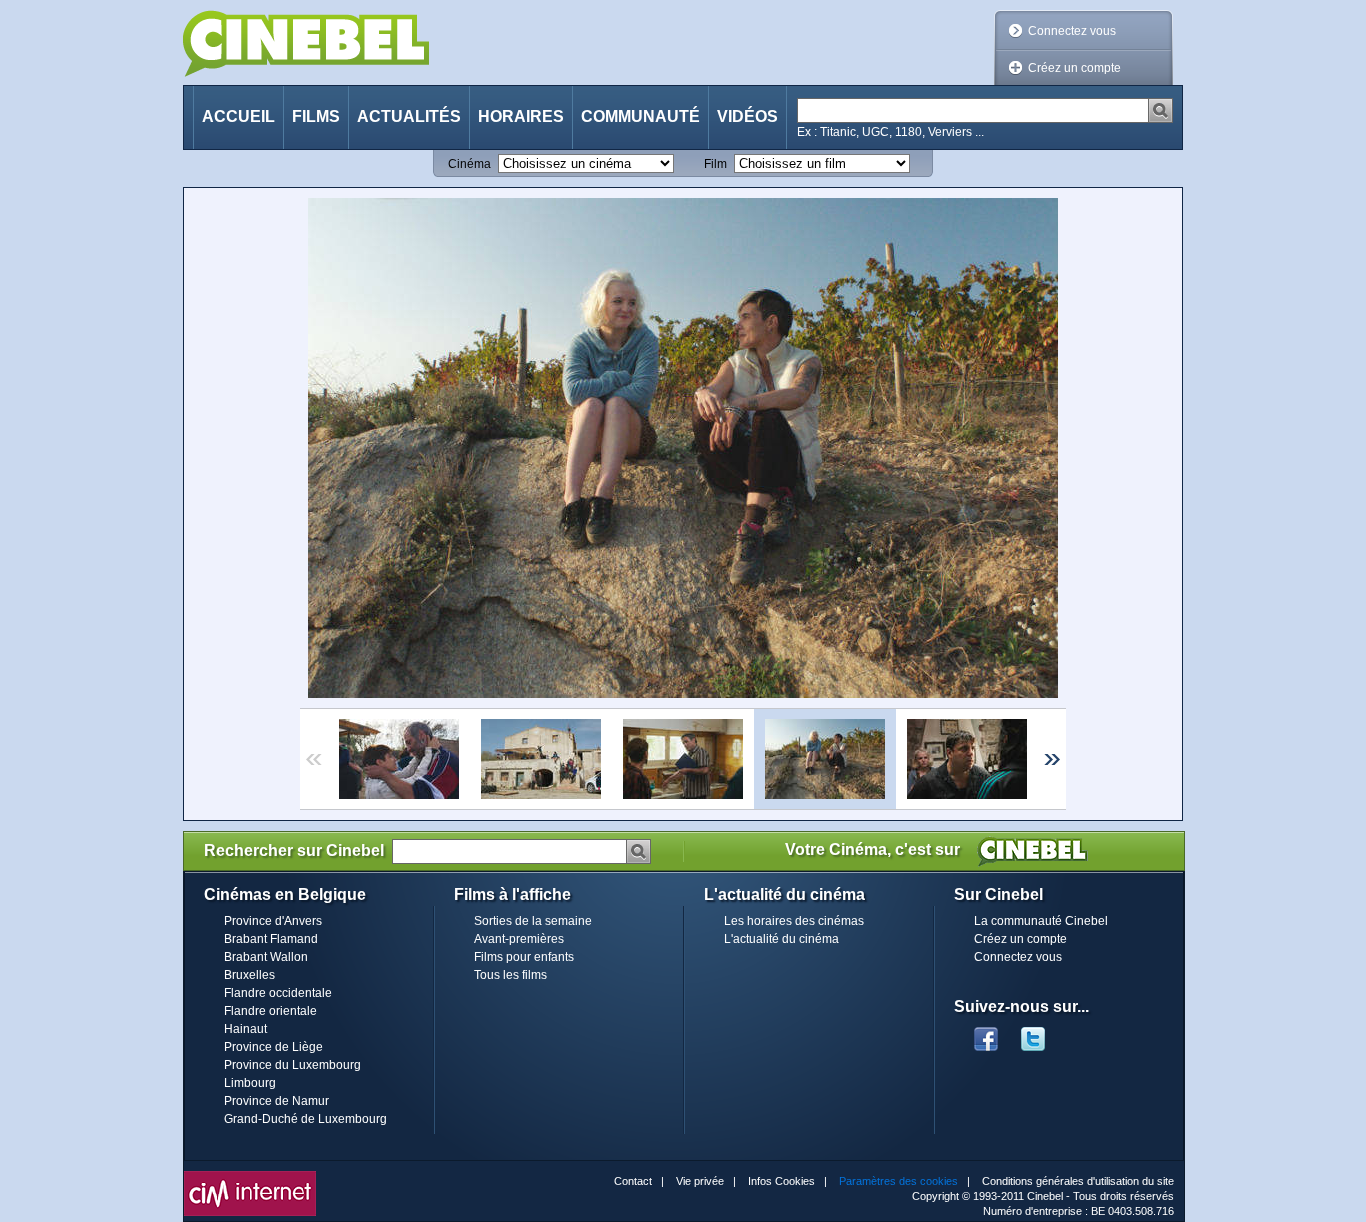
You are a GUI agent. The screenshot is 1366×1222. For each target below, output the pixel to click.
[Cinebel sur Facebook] (986, 1033)
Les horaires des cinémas (794, 921)
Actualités (409, 116)
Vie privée (700, 1181)
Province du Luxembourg (292, 1065)
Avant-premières (519, 939)
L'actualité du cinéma (781, 939)
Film (715, 164)
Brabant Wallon (266, 957)
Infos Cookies (781, 1181)
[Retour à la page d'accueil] (306, 43)
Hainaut (245, 1029)
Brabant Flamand (271, 939)
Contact (633, 1181)
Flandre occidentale (278, 993)
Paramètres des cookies (898, 1181)
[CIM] (250, 1176)
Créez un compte (1074, 68)
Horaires (521, 116)
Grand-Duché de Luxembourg (305, 1119)
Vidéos (747, 116)
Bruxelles (249, 975)
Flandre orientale (270, 1011)
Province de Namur (276, 1101)
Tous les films (510, 975)
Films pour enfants (524, 957)
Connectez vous (1072, 31)
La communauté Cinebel (1041, 921)
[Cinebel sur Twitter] (1043, 1033)
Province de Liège (273, 1047)
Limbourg (250, 1083)
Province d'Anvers (273, 921)
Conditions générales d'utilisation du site (1078, 1181)
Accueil (238, 116)
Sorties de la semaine (533, 921)
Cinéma (469, 164)
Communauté (640, 116)
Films (316, 116)
